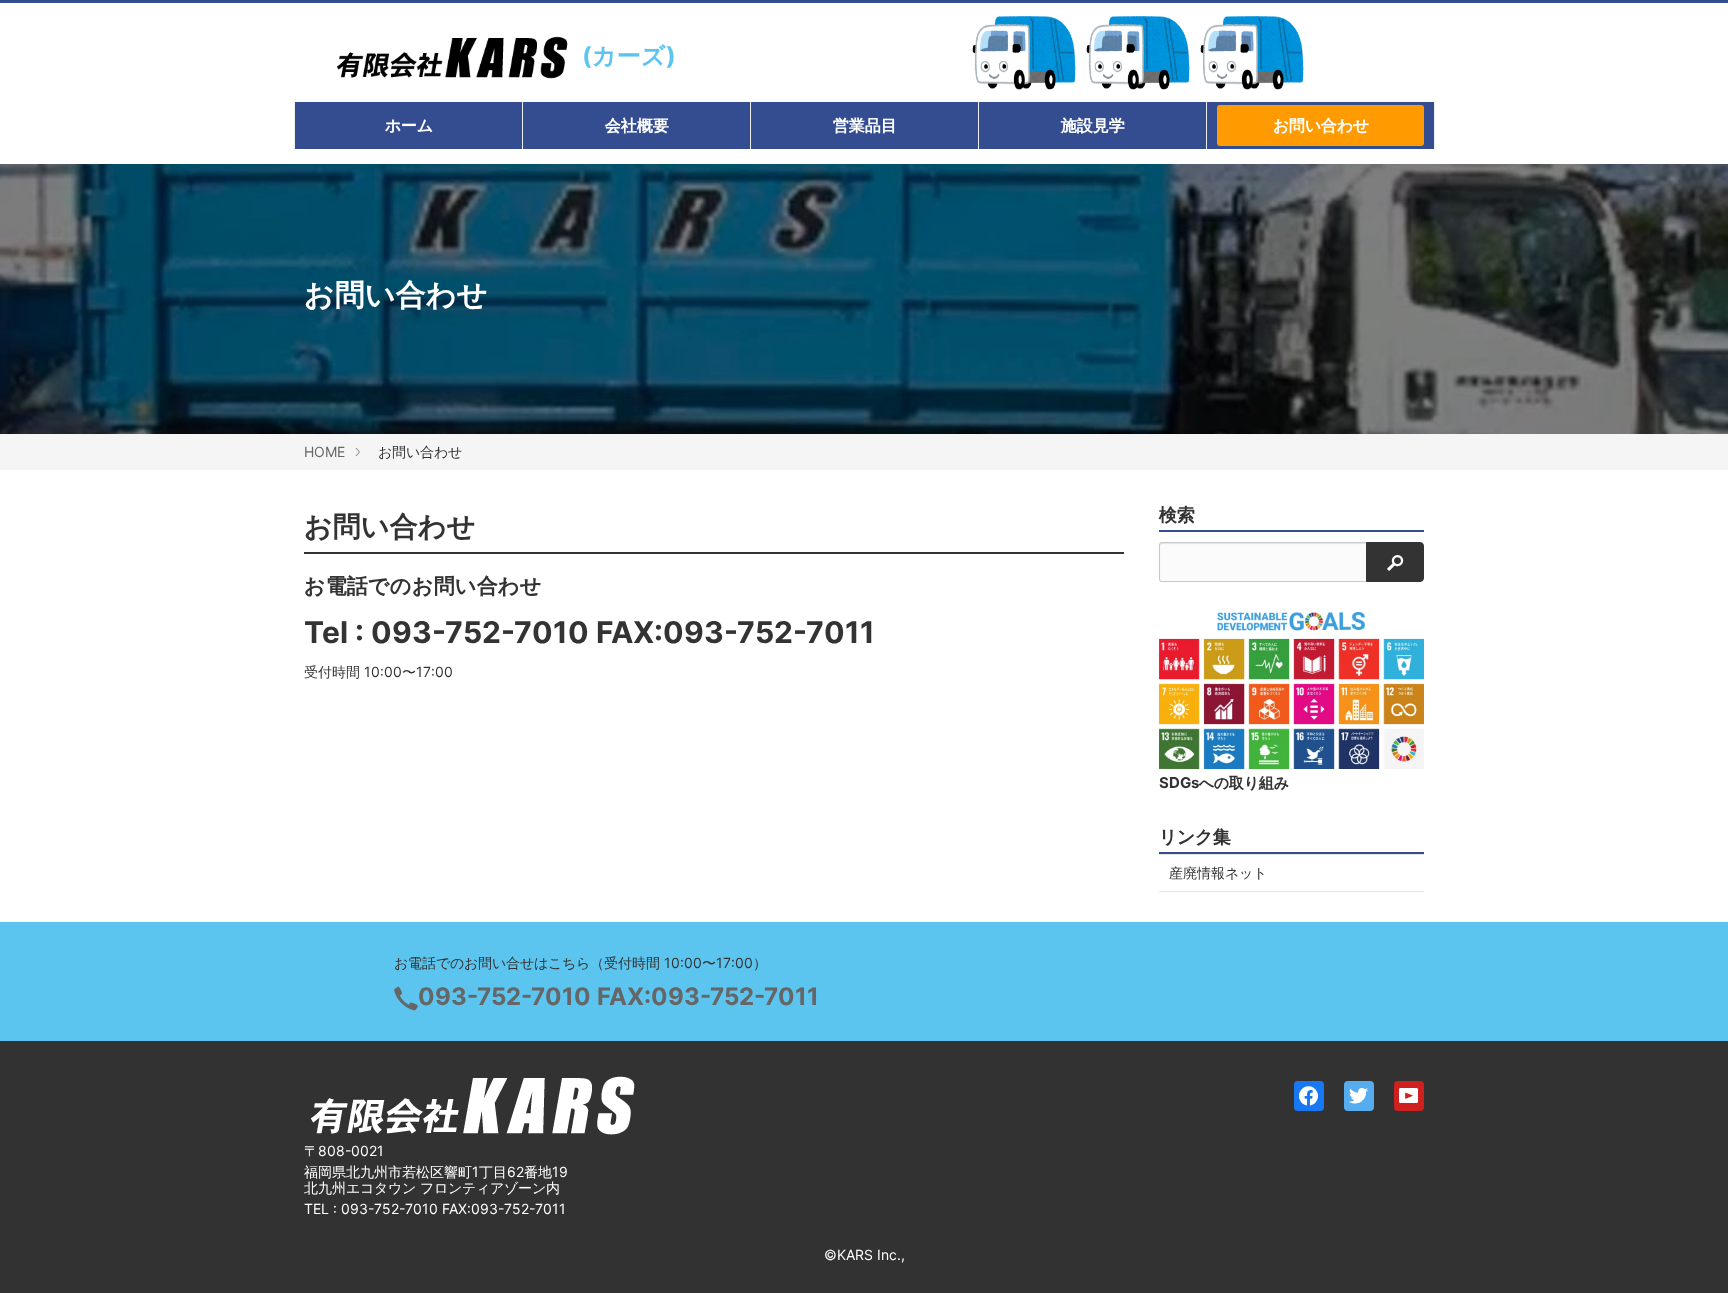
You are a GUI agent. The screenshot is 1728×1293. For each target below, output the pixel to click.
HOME (324, 451)
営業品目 (865, 125)
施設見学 (1093, 125)
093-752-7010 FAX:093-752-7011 (623, 632)
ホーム (409, 125)
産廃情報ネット (1218, 872)
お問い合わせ (1321, 125)
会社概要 (637, 125)
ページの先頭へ (1686, 1251)
